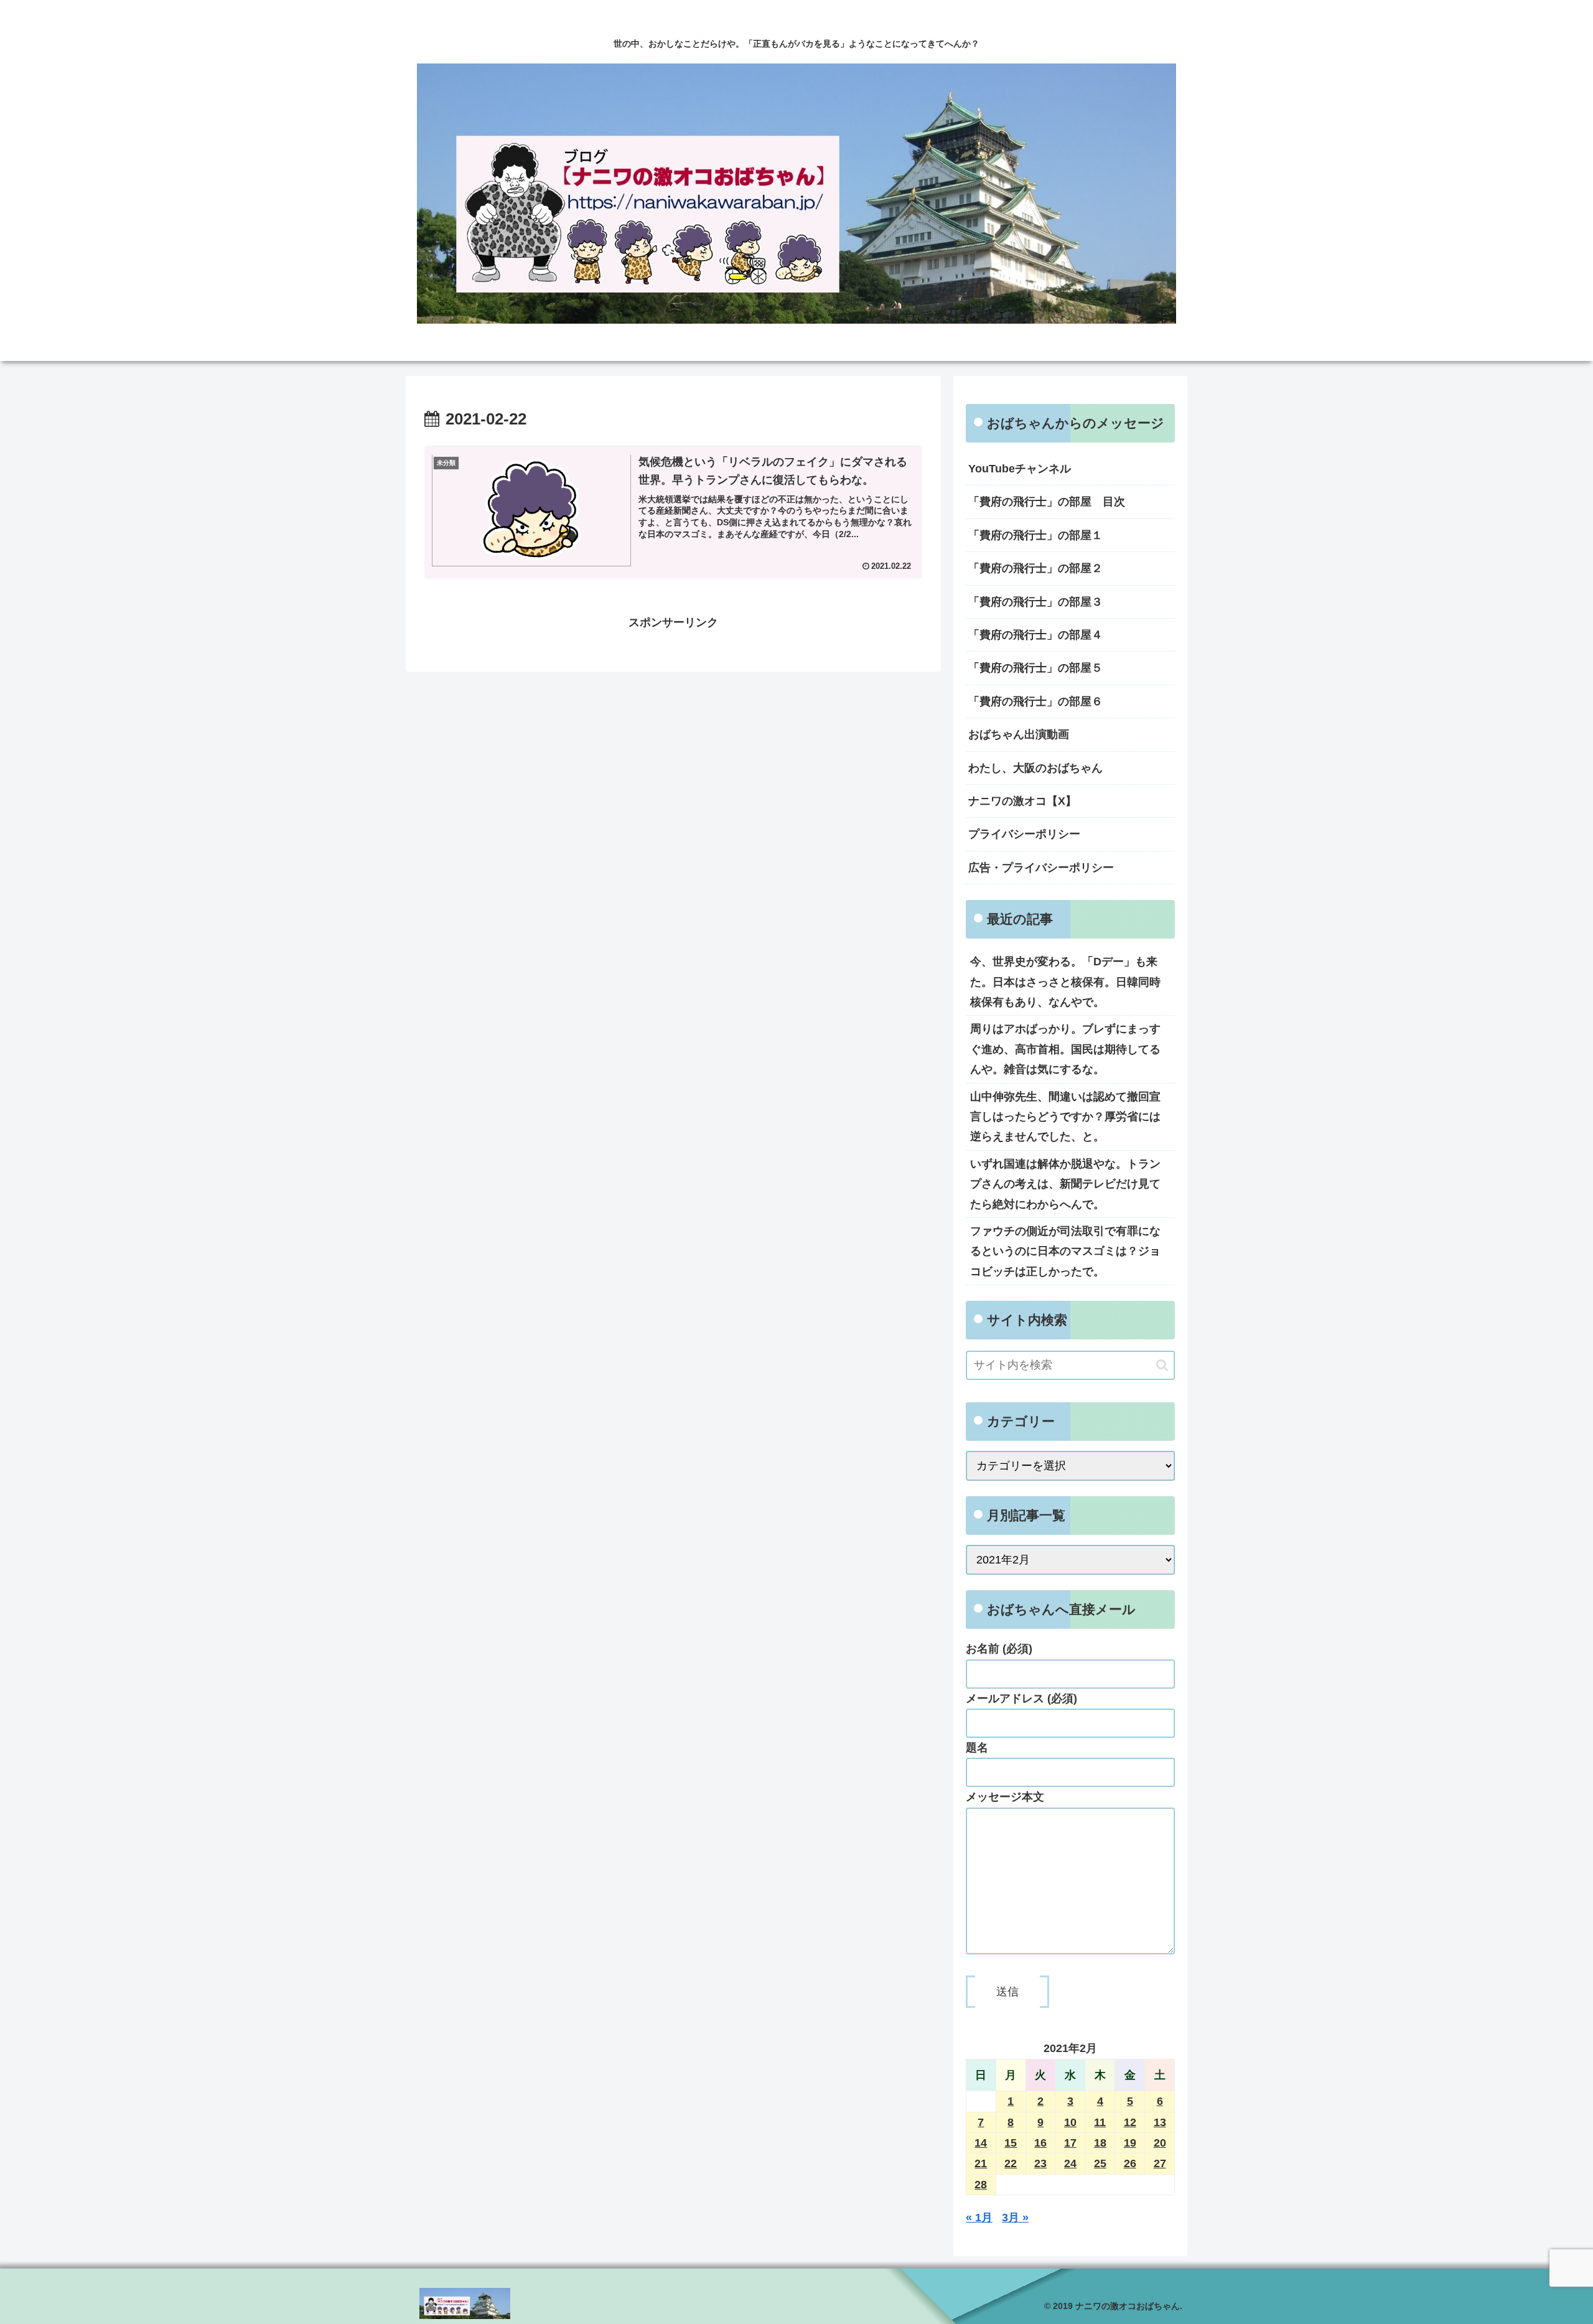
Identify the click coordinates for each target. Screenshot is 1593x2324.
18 (1100, 2143)
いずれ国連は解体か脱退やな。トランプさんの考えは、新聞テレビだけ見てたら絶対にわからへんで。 (1065, 1184)
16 (1040, 2143)
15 (1011, 2143)
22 (1011, 2163)
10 (1070, 2122)
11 (1100, 2122)
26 (1130, 2163)
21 (981, 2163)
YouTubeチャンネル (1020, 469)
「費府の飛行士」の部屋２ (1035, 568)
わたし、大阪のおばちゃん (1035, 768)
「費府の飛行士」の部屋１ (1035, 535)
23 (1040, 2163)
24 (1070, 2163)
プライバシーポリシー (1024, 834)
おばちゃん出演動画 (1019, 734)
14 (981, 2143)
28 (981, 2185)
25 (1100, 2163)
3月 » (1015, 2218)
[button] (1162, 1365)
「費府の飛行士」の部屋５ (1035, 668)
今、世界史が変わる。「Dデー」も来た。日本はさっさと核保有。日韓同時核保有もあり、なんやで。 (1065, 982)
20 (1160, 2143)
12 (1130, 2122)
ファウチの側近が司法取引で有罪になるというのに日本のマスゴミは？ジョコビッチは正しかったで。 (1065, 1251)
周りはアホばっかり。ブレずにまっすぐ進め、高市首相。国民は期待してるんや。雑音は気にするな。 (1065, 1049)
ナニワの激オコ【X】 (1022, 801)
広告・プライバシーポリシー (1041, 868)
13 (1160, 2122)
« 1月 (979, 2218)
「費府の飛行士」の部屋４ (1035, 635)
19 (1130, 2143)
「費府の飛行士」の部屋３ (1035, 602)
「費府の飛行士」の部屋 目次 (1047, 502)
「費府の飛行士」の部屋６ (1035, 701)
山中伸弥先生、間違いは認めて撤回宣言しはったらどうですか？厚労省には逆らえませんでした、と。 (1065, 1117)
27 (1160, 2163)
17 (1070, 2143)
